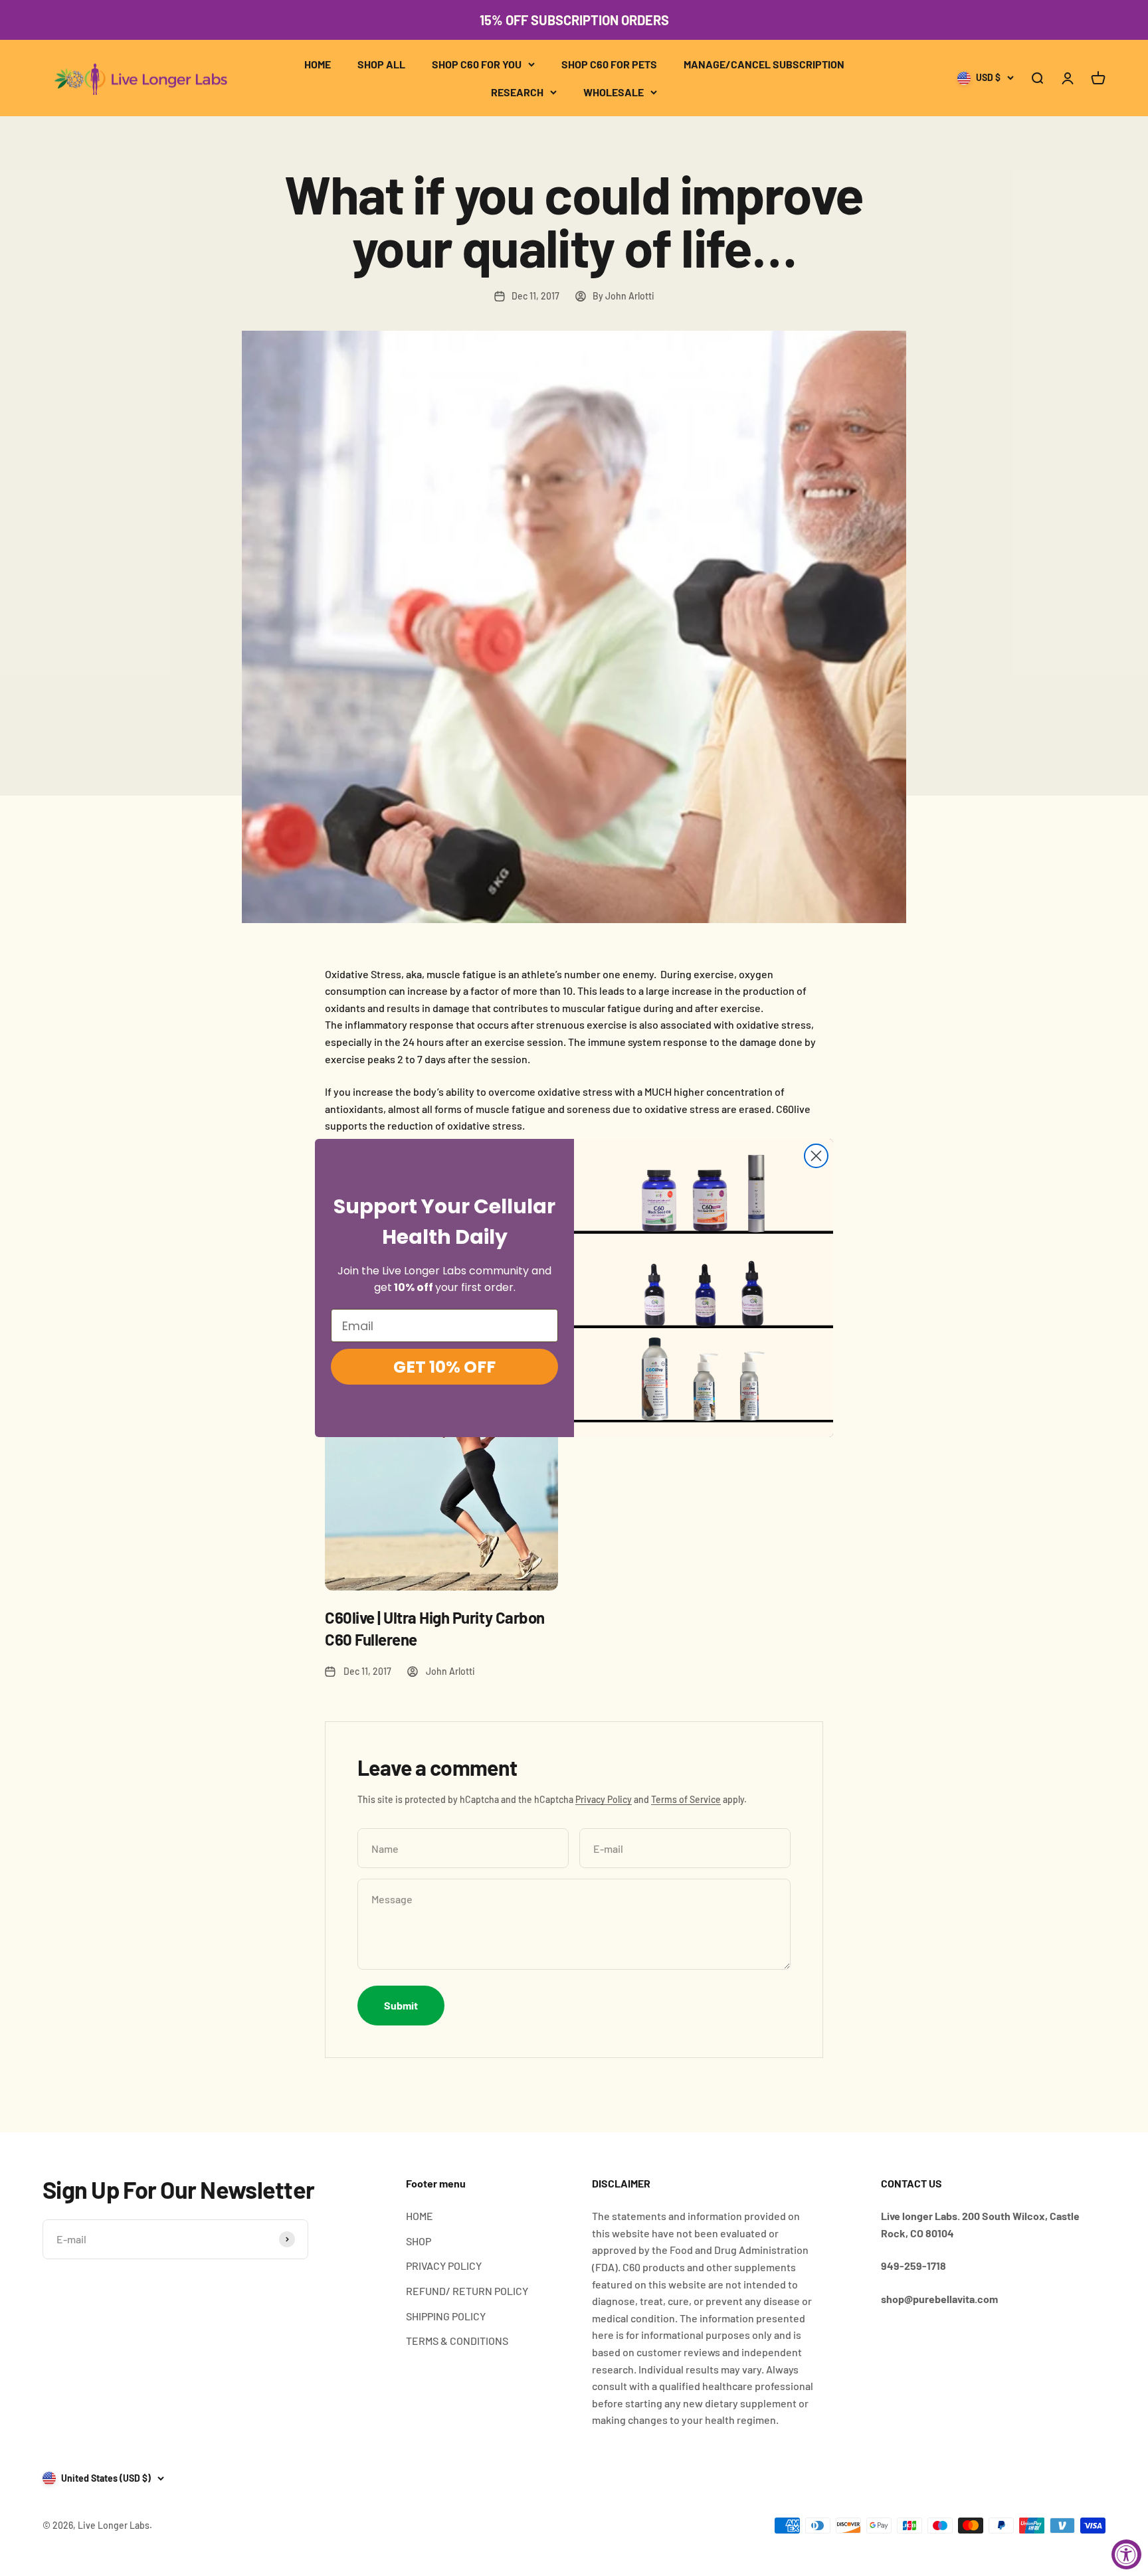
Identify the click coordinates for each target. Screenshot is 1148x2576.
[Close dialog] (816, 1156)
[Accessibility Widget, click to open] (1126, 2554)
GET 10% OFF (444, 1367)
